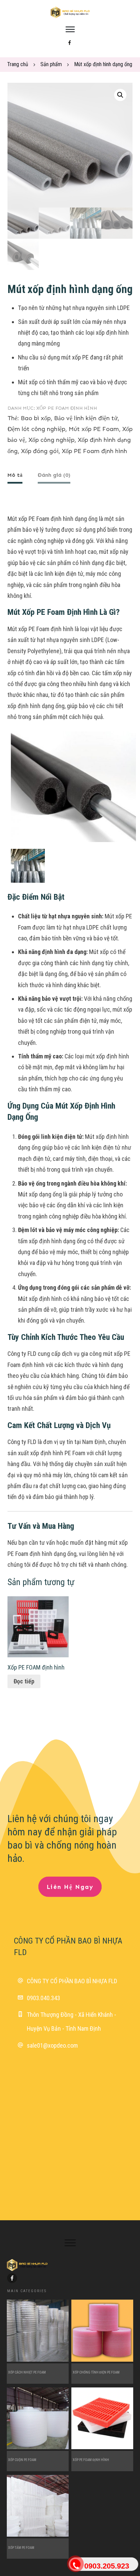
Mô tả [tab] (15, 475)
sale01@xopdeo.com (52, 2045)
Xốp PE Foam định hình (67, 408)
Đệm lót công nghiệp (36, 429)
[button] (120, 95)
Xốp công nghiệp (51, 440)
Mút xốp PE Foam (94, 429)
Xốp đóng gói (40, 451)
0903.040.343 (43, 1998)
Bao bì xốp (36, 418)
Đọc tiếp (24, 1681)
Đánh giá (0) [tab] (54, 475)
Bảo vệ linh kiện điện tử (86, 418)
